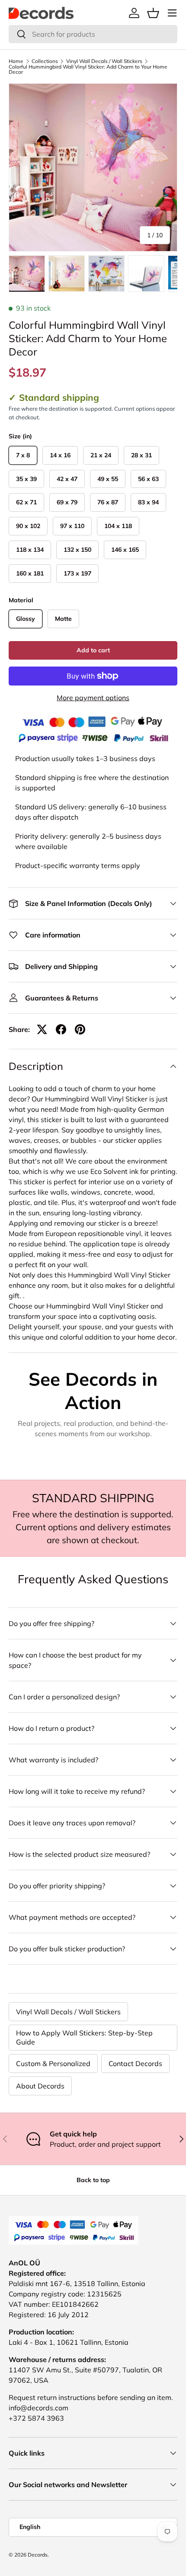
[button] (153, 13)
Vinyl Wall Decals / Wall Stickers (104, 61)
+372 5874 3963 (36, 2418)
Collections (45, 61)
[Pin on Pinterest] (80, 1029)
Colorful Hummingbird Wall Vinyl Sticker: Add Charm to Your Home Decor (88, 69)
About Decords (40, 2086)
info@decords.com (38, 2408)
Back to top (93, 2180)
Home (16, 61)
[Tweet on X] (42, 1029)
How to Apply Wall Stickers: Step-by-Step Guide (84, 2037)
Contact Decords (135, 2063)
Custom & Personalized (53, 2063)
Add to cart (93, 650)
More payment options (93, 698)
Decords (38, 2555)
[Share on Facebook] (61, 1029)
